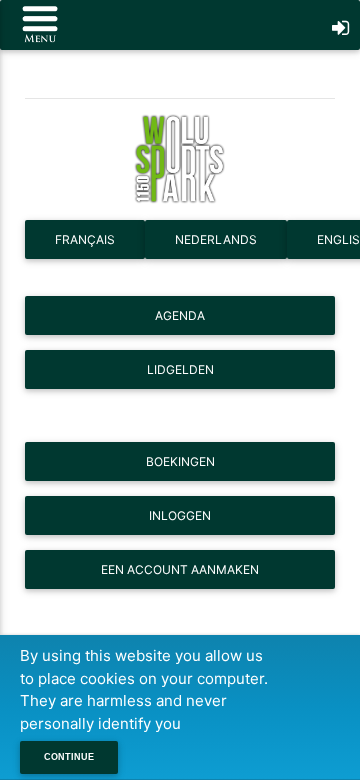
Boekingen (180, 461)
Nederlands (216, 239)
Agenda (180, 315)
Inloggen (180, 515)
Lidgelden (180, 369)
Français (85, 239)
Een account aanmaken (180, 569)
